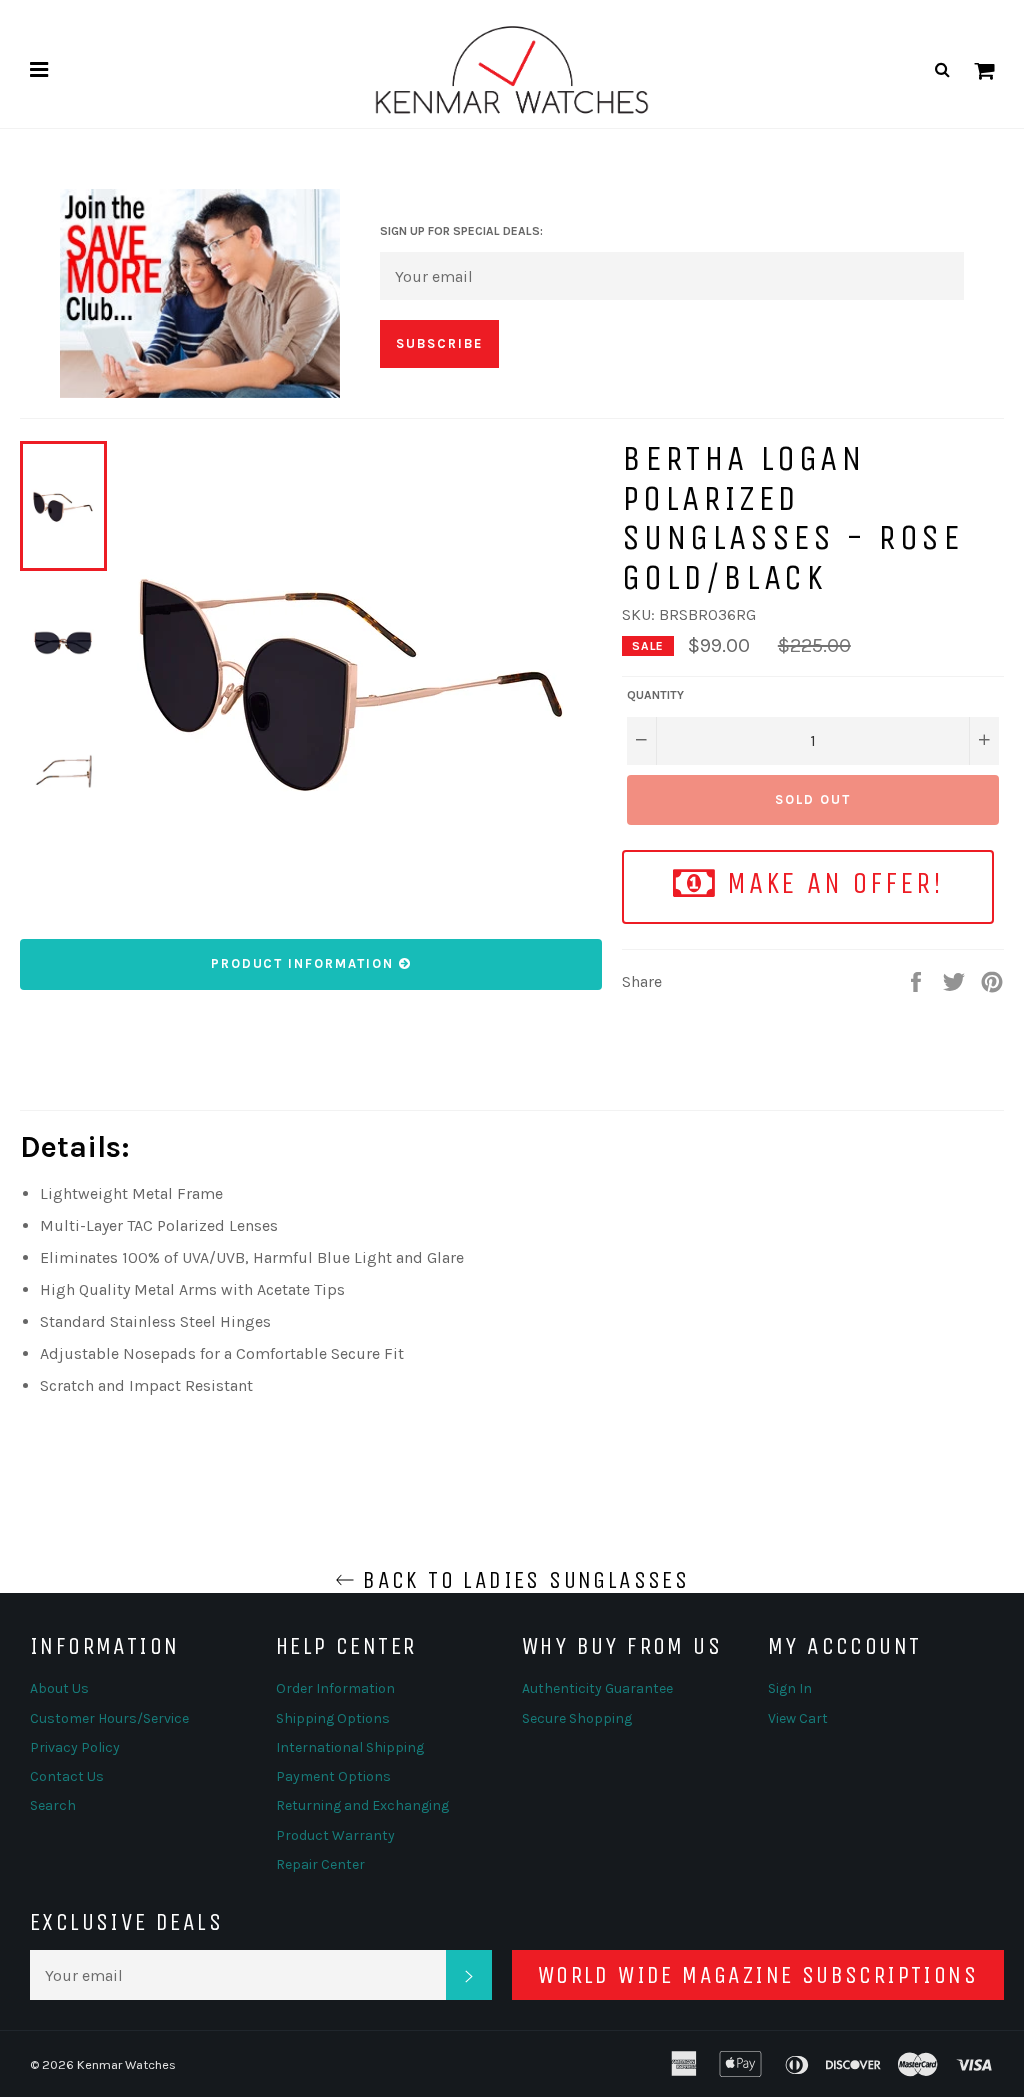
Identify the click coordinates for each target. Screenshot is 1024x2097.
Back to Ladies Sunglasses (522, 1580)
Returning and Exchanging (362, 1805)
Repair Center (320, 1864)
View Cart (798, 1718)
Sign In (790, 1688)
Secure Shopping (577, 1718)
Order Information (335, 1688)
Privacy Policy (75, 1747)
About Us (59, 1688)
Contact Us (67, 1776)
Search (53, 1805)
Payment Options (333, 1776)
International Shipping (350, 1747)
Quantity (655, 695)
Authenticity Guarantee (597, 1688)
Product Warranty (335, 1835)
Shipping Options (333, 1718)
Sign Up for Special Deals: (461, 231)
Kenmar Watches (126, 2064)
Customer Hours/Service (109, 1718)
